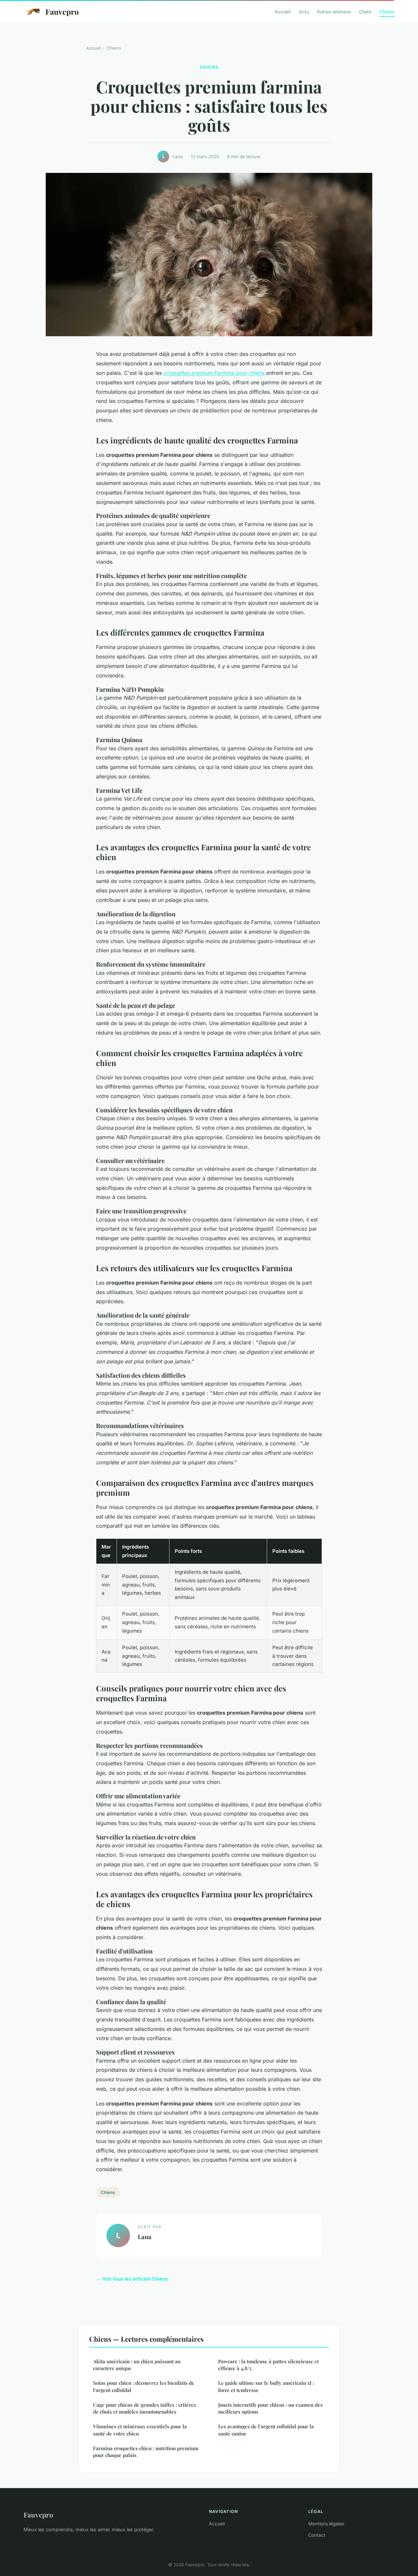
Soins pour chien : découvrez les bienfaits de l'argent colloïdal (144, 2386)
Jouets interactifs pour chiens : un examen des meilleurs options (270, 2408)
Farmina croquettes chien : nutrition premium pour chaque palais (146, 2452)
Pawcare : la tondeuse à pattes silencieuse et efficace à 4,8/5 (268, 2365)
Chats (365, 12)
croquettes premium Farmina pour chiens (214, 373)
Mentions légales (326, 2524)
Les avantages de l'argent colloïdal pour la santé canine (266, 2430)
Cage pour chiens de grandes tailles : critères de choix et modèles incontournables (145, 2408)
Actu (304, 12)
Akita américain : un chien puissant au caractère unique (137, 2365)
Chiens (387, 12)
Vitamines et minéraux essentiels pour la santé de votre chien (140, 2430)
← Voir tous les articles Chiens (132, 2279)
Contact (317, 2535)
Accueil (283, 12)
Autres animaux (334, 12)
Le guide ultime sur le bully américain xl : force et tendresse (266, 2386)
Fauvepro (62, 12)
